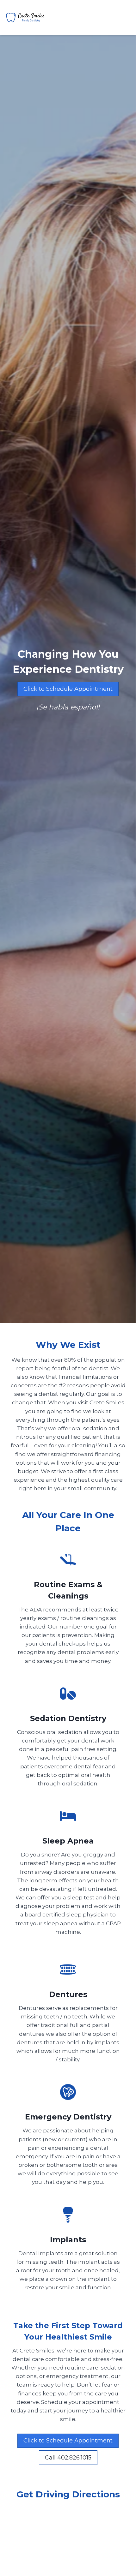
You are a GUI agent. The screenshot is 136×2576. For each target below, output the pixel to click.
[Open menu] (125, 17)
